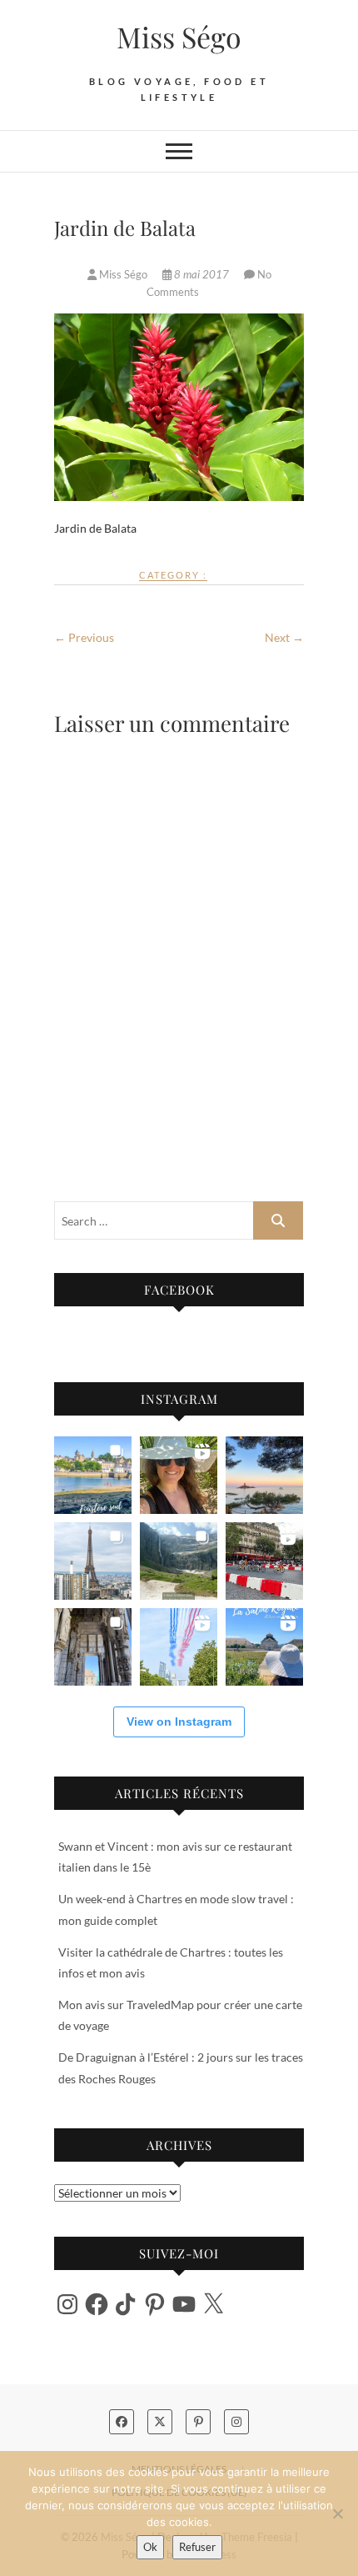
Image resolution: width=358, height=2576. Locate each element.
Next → (284, 637)
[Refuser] (337, 2513)
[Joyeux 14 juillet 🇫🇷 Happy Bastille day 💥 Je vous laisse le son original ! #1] (179, 1647)
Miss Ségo (179, 37)
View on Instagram (179, 1722)
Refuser (197, 2547)
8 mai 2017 (201, 274)
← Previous (84, 637)
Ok (150, 2547)
